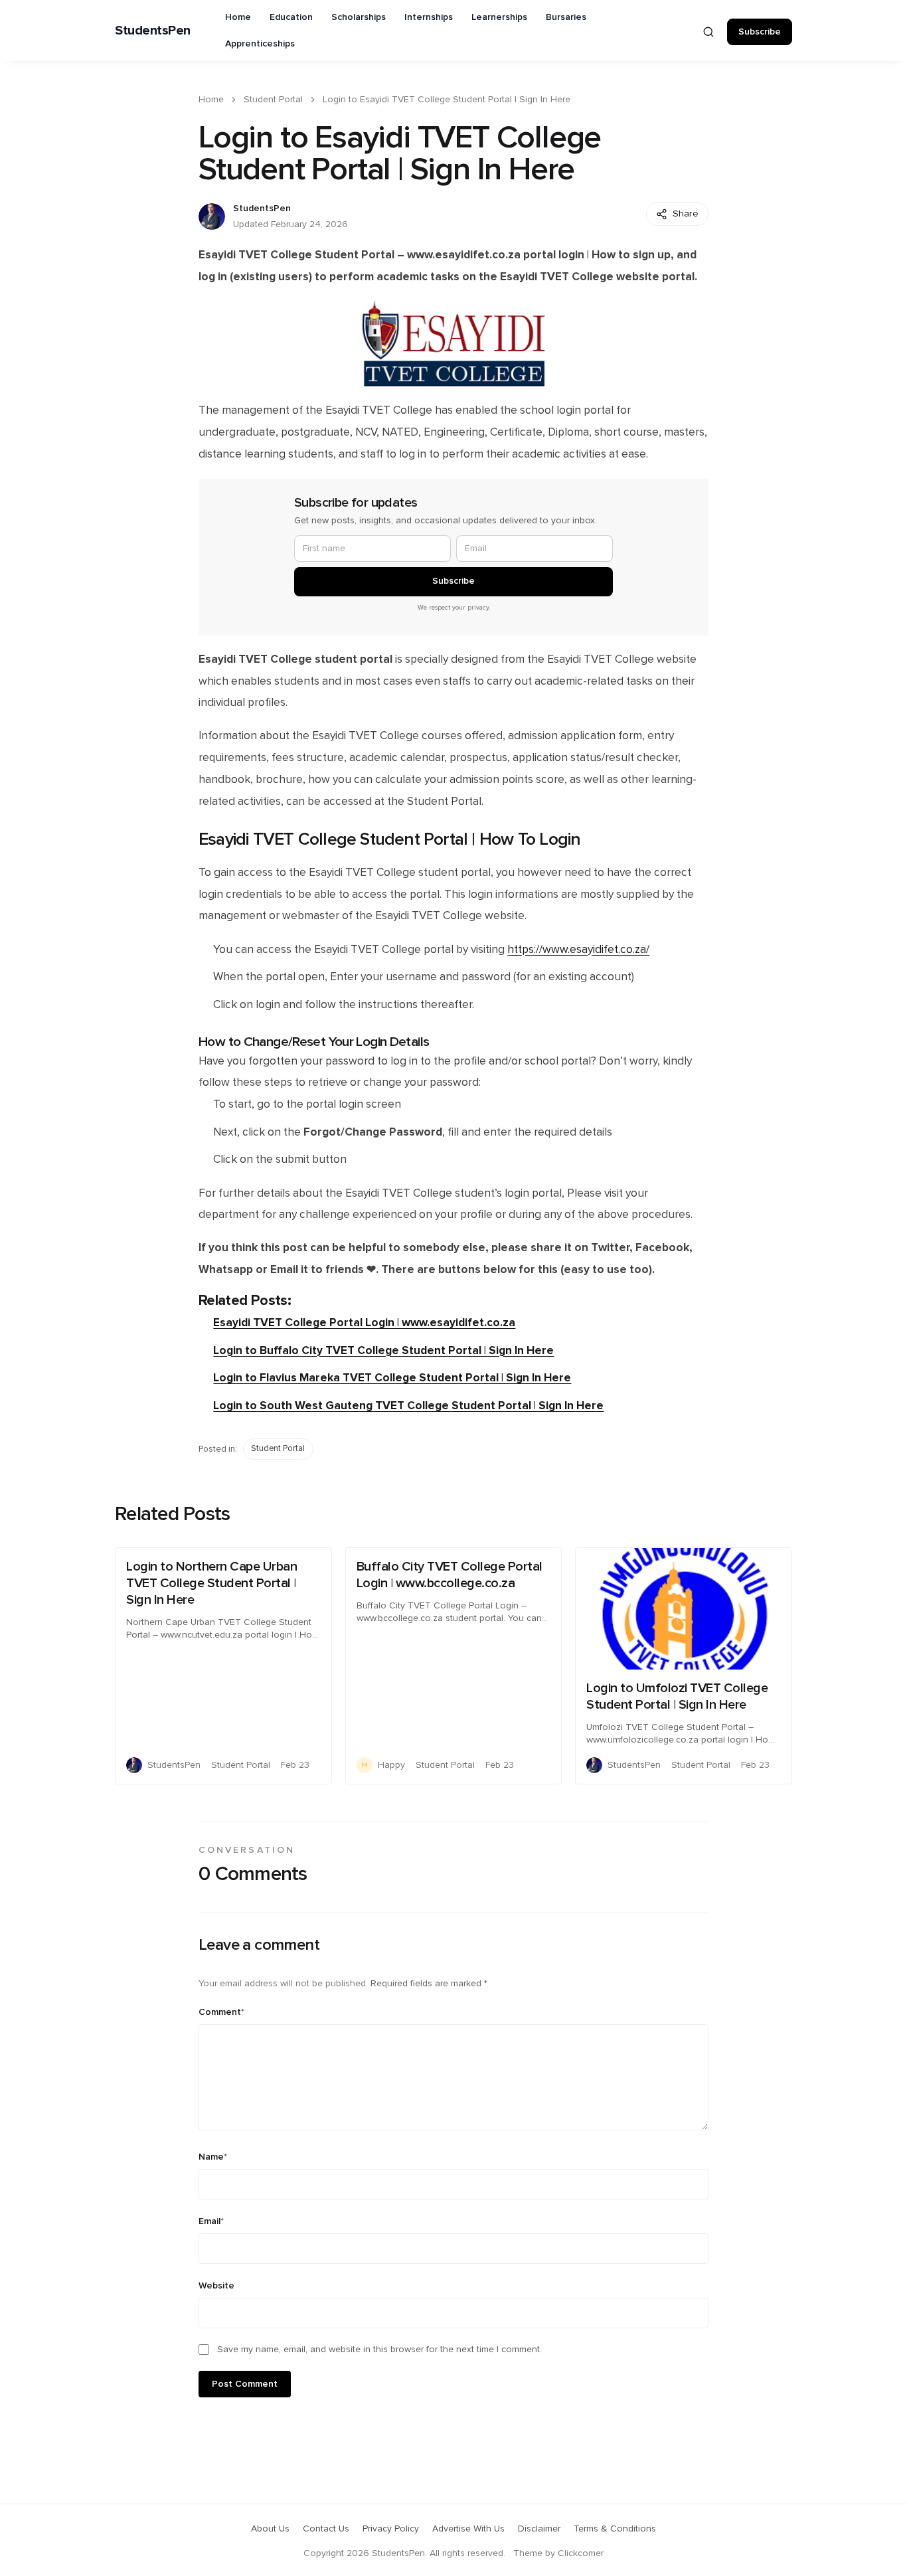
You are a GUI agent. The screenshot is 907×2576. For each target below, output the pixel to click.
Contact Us (326, 2529)
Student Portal (273, 100)
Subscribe (760, 32)
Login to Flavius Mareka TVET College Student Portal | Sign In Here (392, 1378)
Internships (429, 17)
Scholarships (359, 17)
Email (211, 2221)
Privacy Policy (391, 2529)
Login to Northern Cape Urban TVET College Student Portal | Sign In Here (211, 1583)
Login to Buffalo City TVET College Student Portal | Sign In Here (383, 1350)
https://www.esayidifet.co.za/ (578, 950)
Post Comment (245, 2384)
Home (238, 17)
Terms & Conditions (615, 2529)
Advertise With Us (468, 2529)
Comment (221, 2012)
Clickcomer (581, 2553)
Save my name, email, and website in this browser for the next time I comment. (379, 2350)
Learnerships (499, 17)
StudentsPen (153, 31)
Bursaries (566, 17)
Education (291, 17)
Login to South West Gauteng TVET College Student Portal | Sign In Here (408, 1406)
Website (216, 2286)
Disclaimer (539, 2529)
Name (213, 2157)
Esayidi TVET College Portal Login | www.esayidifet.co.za (364, 1323)
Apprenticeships (260, 44)
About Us (270, 2529)
